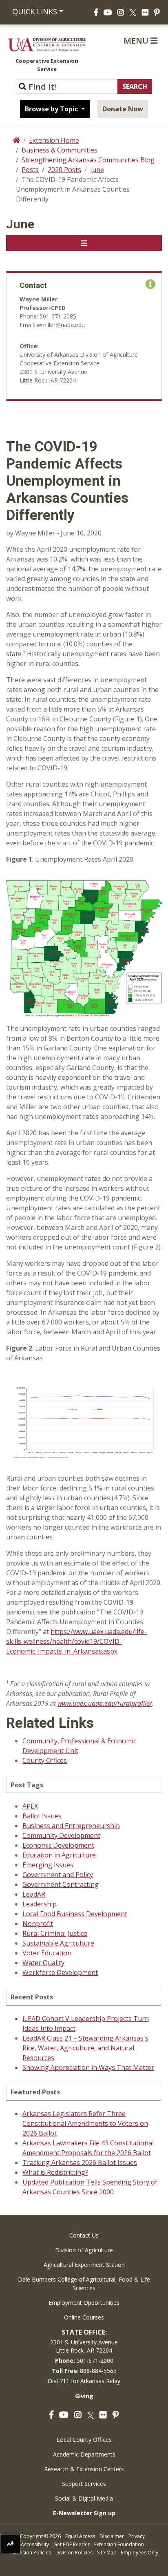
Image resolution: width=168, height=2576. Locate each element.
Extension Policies (31, 2553)
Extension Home (54, 140)
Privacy (137, 2536)
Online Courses (84, 2317)
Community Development (61, 1835)
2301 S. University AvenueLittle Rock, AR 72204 (84, 2346)
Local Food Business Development (75, 1914)
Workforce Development (60, 1972)
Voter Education (47, 1953)
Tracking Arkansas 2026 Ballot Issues (80, 2163)
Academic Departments (84, 2454)
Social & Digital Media (84, 2498)
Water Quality (43, 1963)
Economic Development (58, 1845)
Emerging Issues (48, 1865)
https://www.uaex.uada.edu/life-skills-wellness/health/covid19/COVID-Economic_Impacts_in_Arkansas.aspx (76, 1641)
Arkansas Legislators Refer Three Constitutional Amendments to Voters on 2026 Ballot (85, 2123)
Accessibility (35, 2544)
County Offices (45, 1760)
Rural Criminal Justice (55, 1933)
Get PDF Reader (72, 2544)
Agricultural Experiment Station (84, 2265)
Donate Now (123, 109)
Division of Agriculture (84, 2250)
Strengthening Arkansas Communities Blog (88, 160)
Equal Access (80, 2536)
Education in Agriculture (59, 1855)
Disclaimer (112, 2536)
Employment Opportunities (84, 2303)
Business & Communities (60, 150)
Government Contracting (61, 1884)
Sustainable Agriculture (58, 1943)
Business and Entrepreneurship (71, 1826)
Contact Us (84, 2235)
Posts (30, 170)
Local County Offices (84, 2440)
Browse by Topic (52, 109)
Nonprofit (38, 1924)
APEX (30, 1806)
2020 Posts (64, 170)
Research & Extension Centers (84, 2469)
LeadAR (34, 1894)
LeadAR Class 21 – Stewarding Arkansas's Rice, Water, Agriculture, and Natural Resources (85, 2048)
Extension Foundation (119, 2544)
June (97, 170)
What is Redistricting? (55, 2172)
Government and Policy (58, 1875)
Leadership (40, 1904)
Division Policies (74, 2553)
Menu (137, 41)
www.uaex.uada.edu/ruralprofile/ (105, 1703)
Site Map (107, 2553)
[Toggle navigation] (84, 243)
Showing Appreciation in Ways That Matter (88, 2067)
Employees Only (140, 2553)
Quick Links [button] (35, 11)
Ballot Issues (42, 1816)
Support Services (84, 2484)
